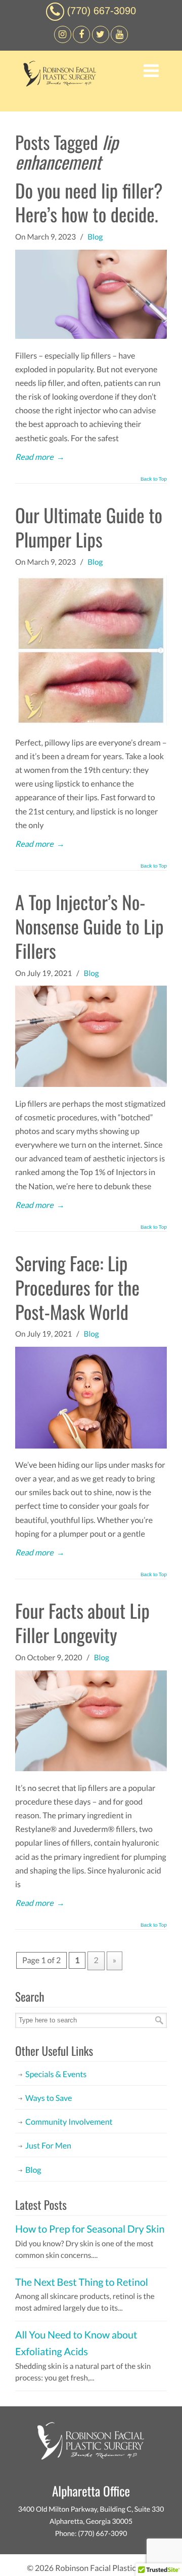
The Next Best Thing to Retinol (82, 2282)
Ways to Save (49, 2098)
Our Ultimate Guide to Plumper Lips (89, 527)
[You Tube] (119, 40)
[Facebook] (63, 40)
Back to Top (154, 480)
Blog (95, 237)
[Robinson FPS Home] (57, 84)
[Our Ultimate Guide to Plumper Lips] (91, 723)
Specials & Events (56, 2074)
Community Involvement (69, 2122)
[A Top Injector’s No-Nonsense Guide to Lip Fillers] (91, 1084)
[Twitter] (101, 40)
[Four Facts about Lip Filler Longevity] (91, 1768)
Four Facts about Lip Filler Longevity (82, 1623)
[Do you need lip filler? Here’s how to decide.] (91, 336)
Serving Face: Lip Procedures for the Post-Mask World (77, 1287)
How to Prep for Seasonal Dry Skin (90, 2229)
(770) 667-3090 (101, 11)
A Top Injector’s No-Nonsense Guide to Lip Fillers (89, 926)
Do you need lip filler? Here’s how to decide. (89, 202)
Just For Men (48, 2146)
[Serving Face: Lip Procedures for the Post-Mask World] (91, 1446)
